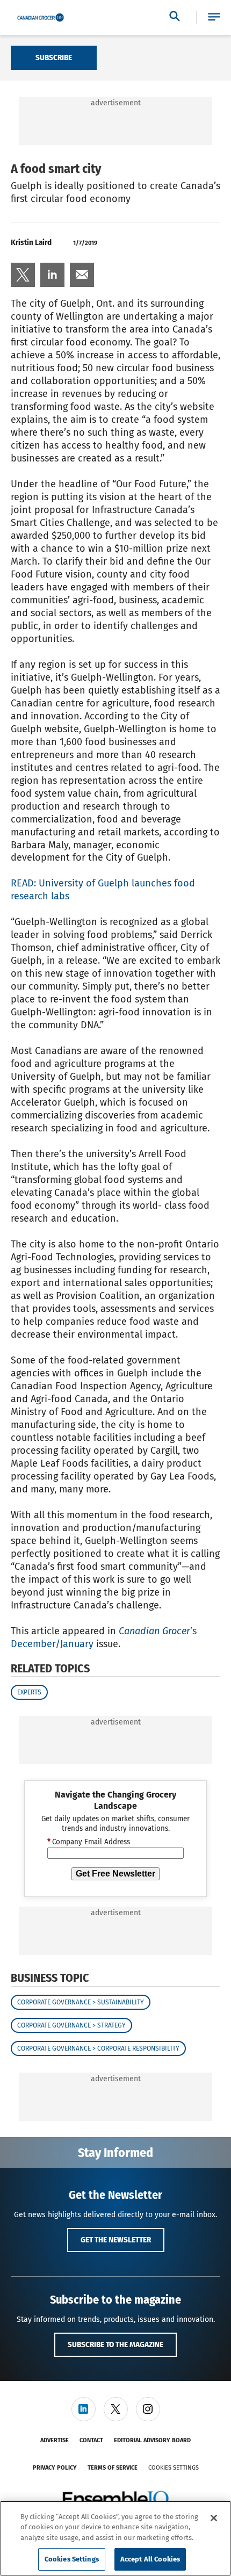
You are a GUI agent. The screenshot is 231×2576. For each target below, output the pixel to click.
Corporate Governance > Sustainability (81, 2002)
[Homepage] (41, 18)
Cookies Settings (174, 2468)
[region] (115, 2538)
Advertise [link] (55, 2440)
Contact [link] (91, 2440)
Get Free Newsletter (115, 1874)
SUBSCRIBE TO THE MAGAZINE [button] (115, 2344)
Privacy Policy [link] (55, 2468)
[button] (214, 17)
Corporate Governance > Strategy (71, 2025)
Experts (29, 1692)
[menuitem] (23, 275)
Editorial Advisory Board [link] (152, 2440)
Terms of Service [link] (113, 2468)
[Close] (214, 2518)
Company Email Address (89, 1842)
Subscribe (54, 57)
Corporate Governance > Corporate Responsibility (98, 2048)
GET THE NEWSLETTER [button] (116, 2240)
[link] (23, 275)
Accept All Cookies (150, 2559)
